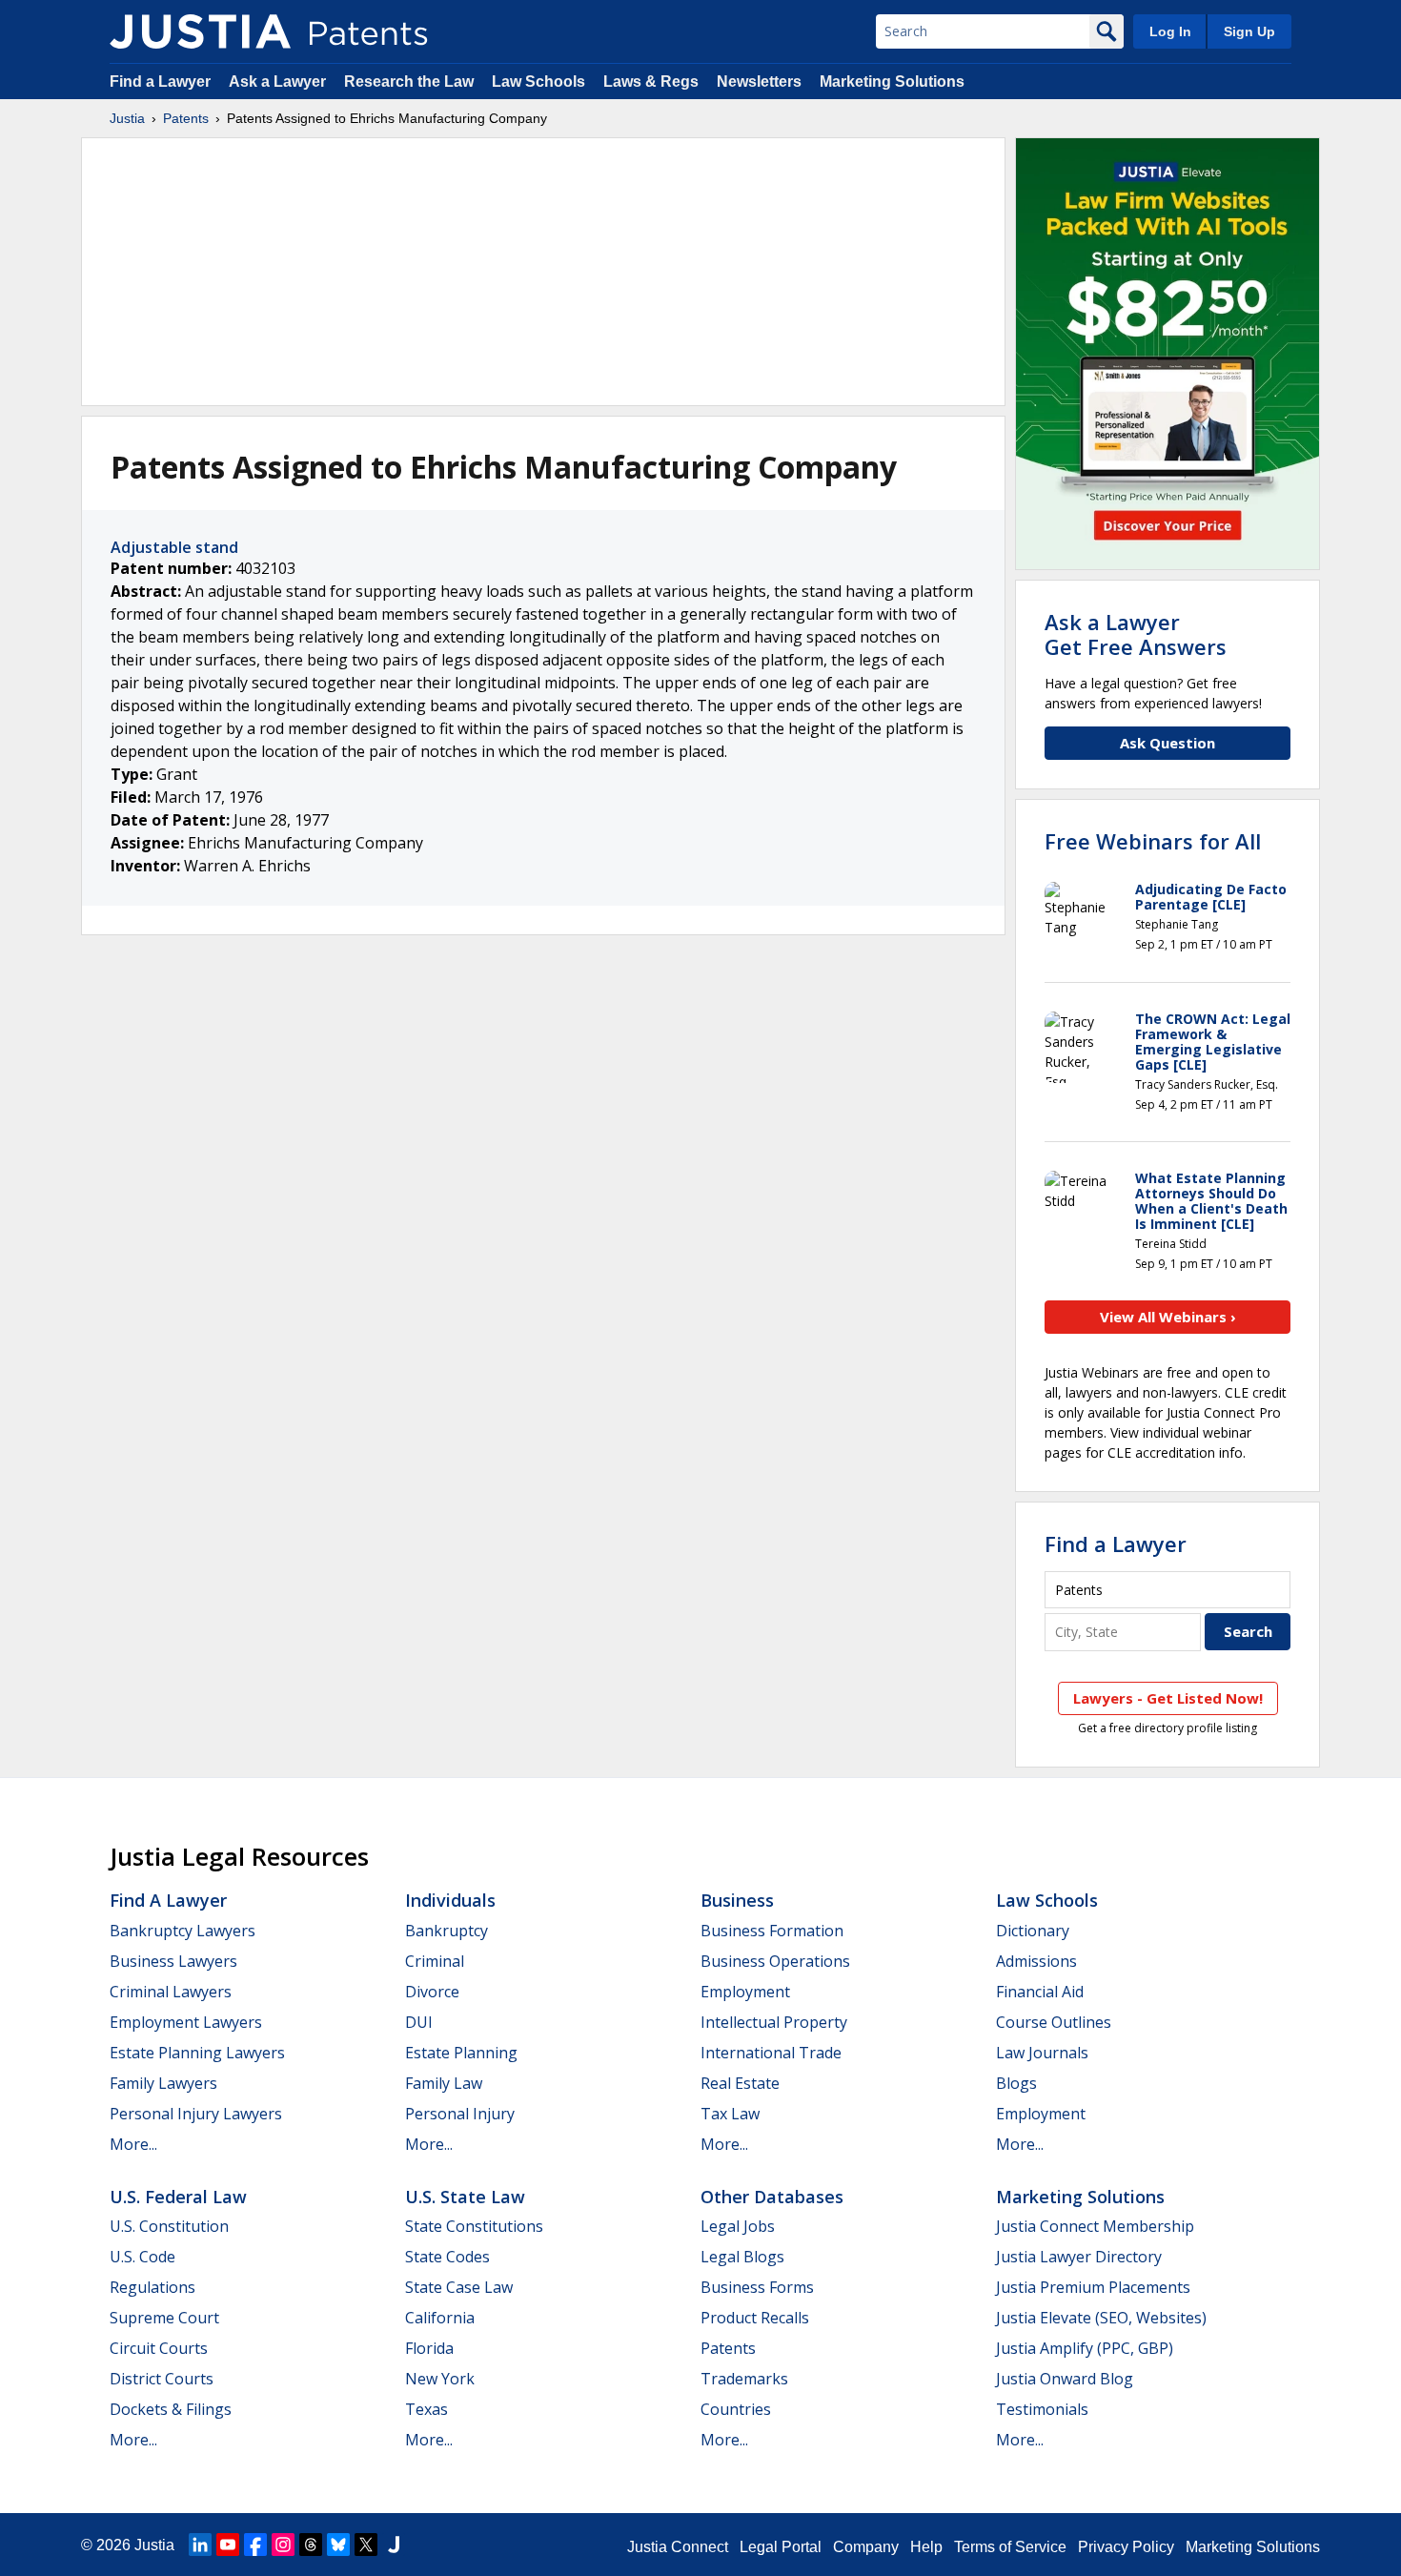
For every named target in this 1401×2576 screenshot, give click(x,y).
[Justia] (200, 31)
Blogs (1016, 2083)
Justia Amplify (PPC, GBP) (1085, 2348)
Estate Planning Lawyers (197, 2053)
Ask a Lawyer (277, 82)
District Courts (162, 2379)
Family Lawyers (163, 2083)
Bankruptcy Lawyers (183, 1931)
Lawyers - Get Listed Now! (1168, 1698)
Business (737, 1900)
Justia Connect (678, 2547)
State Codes (447, 2257)
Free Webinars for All (1153, 841)
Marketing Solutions (892, 82)
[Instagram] (283, 2545)
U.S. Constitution (169, 2226)
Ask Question (1167, 743)
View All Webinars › (1168, 1317)
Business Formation (772, 1931)
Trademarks (744, 2379)
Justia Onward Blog (1065, 2379)
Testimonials (1042, 2409)
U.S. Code (142, 2257)
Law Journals (1042, 2053)
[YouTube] (228, 2545)
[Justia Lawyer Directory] (394, 2545)
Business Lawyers (173, 1961)
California (440, 2318)
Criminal (435, 1961)
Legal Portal (781, 2547)
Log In (1170, 31)
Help (926, 2547)
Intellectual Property (774, 2022)
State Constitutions (474, 2226)
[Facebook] (255, 2545)
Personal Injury (460, 2114)
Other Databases (772, 2197)
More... (133, 2144)
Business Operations (775, 1961)
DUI (419, 2022)
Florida (429, 2348)
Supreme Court (164, 2318)
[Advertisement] (543, 272)
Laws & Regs (651, 82)
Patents (186, 118)
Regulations (152, 2287)
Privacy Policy (1126, 2547)
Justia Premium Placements (1093, 2287)
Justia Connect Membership (1095, 2226)
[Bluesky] (338, 2545)
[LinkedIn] (200, 2545)
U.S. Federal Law (178, 2197)
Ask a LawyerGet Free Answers (1136, 634)
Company (866, 2547)
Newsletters (759, 82)
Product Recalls (755, 2318)
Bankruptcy (447, 1931)
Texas (426, 2409)
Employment (745, 1992)
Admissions (1036, 1961)
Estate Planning (461, 2053)
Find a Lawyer (160, 82)
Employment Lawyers (186, 2022)
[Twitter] (366, 2545)
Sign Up (1249, 31)
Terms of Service (1010, 2547)
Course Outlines (1054, 2022)
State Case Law (459, 2287)
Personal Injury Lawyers (196, 2114)
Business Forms (757, 2287)
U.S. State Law (465, 2197)
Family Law (444, 2083)
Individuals (450, 1900)
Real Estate (740, 2083)
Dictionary (1033, 1931)
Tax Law (730, 2114)
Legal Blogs (742, 2257)
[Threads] (311, 2545)
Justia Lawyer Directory (1079, 2257)
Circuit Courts (159, 2348)
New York (440, 2379)
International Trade (771, 2053)
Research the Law (409, 82)
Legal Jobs (738, 2226)
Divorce (432, 1992)
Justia (127, 118)
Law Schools (538, 82)
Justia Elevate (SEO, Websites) (1101, 2318)
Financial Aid (1040, 1992)
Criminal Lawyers (171, 1992)
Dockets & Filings (171, 2409)
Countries (736, 2409)
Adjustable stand (174, 547)
